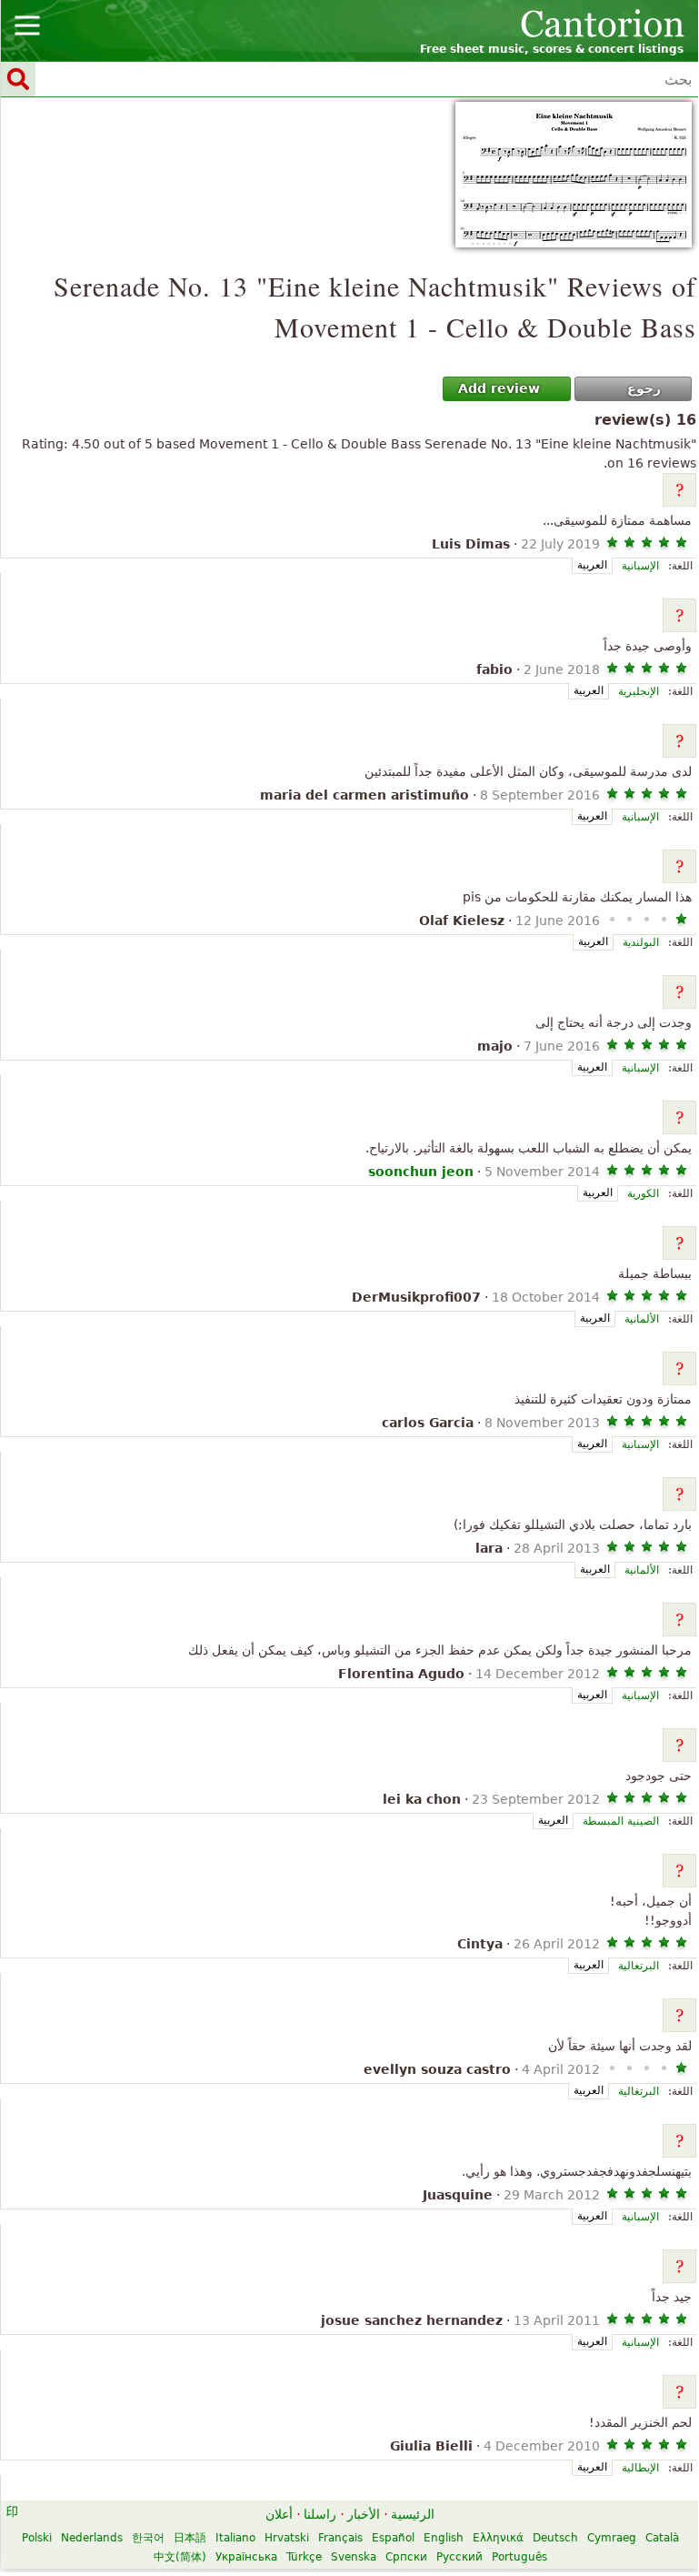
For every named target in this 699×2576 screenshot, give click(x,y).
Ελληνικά (498, 2538)
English (444, 2538)
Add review (499, 388)
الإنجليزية (639, 691)
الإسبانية (640, 566)
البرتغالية (639, 1966)
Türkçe (304, 2557)
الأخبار (364, 2514)
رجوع (644, 388)
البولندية (641, 942)
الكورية (643, 1193)
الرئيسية (413, 2514)
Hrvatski (287, 2538)
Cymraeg (612, 2538)
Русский (459, 2557)
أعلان (279, 2514)
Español (393, 2538)
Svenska (354, 2557)
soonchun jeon (421, 1172)
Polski (37, 2538)
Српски (406, 2557)
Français (340, 2538)
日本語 (190, 2538)
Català (662, 2538)
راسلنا (320, 2514)
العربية (592, 565)
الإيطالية (640, 2468)
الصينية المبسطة (621, 1821)
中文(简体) (180, 2557)
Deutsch (555, 2538)
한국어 (148, 2538)
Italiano (235, 2538)
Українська (246, 2557)
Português (519, 2557)
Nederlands (92, 2538)
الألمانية (642, 1319)
